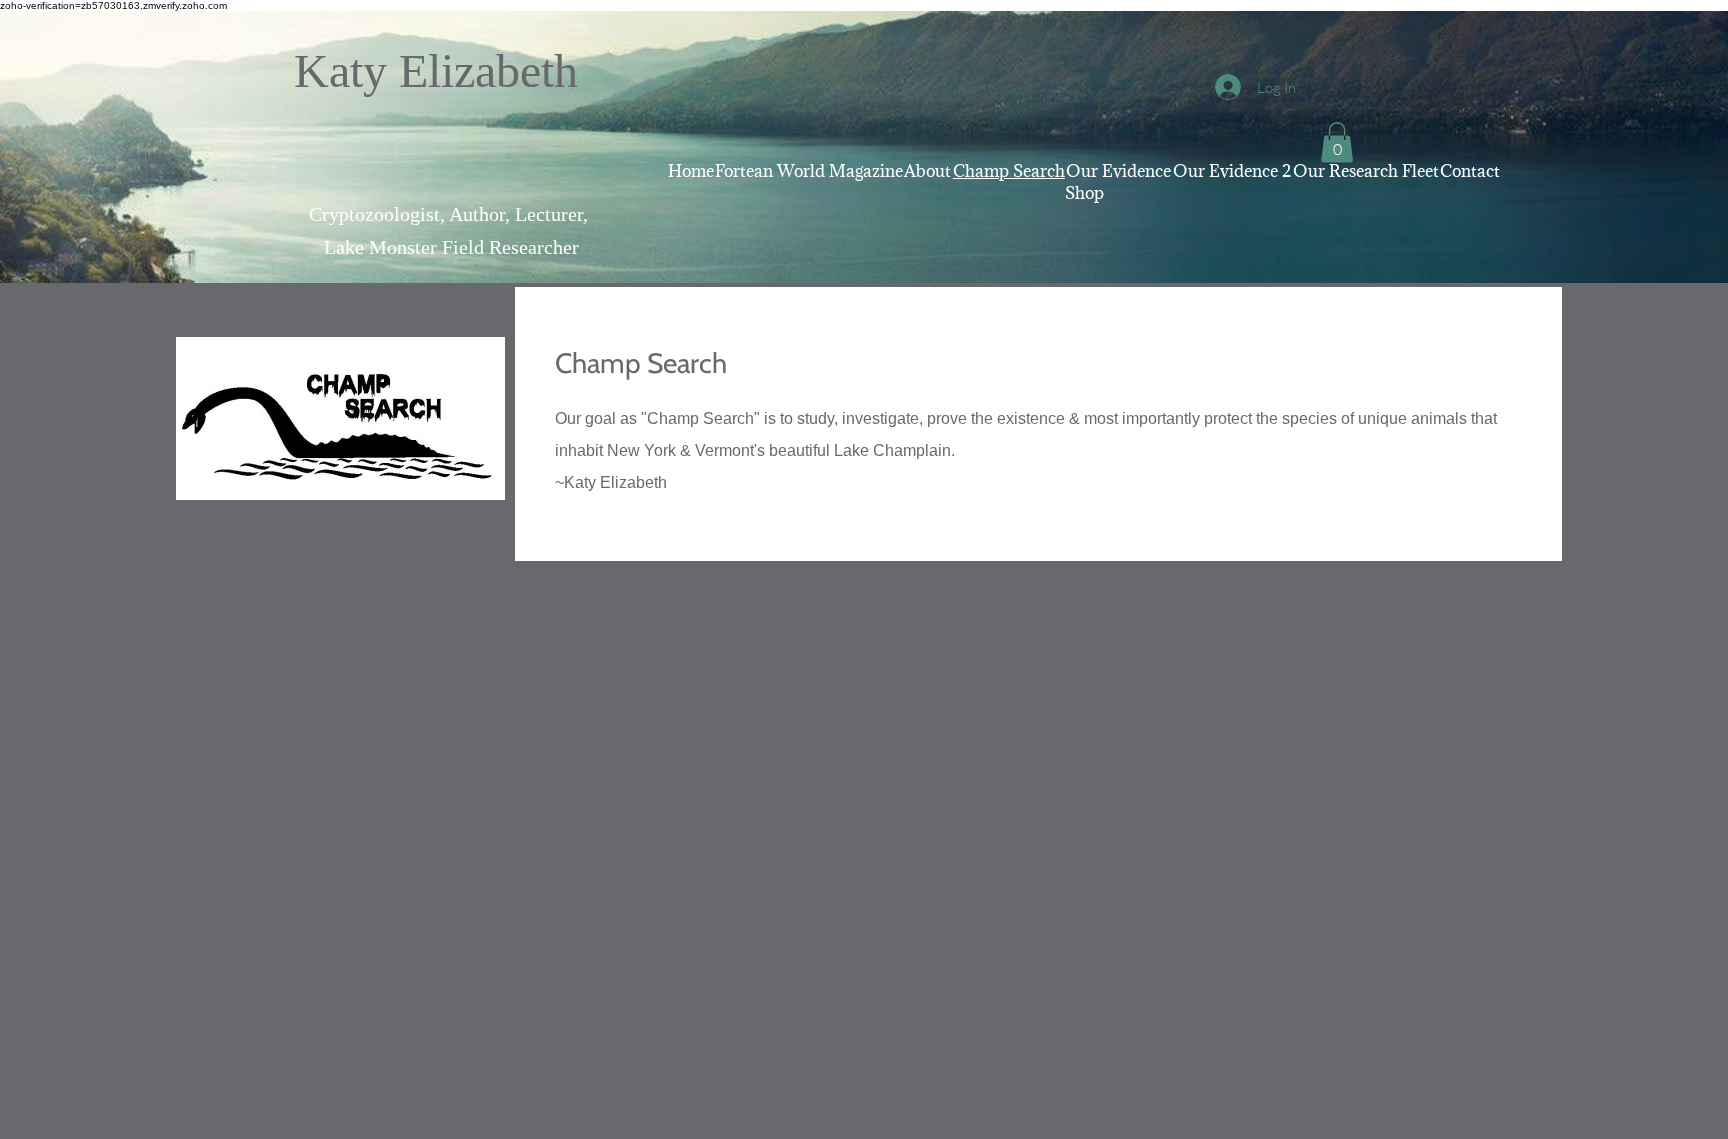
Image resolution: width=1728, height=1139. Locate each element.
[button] (1337, 142)
